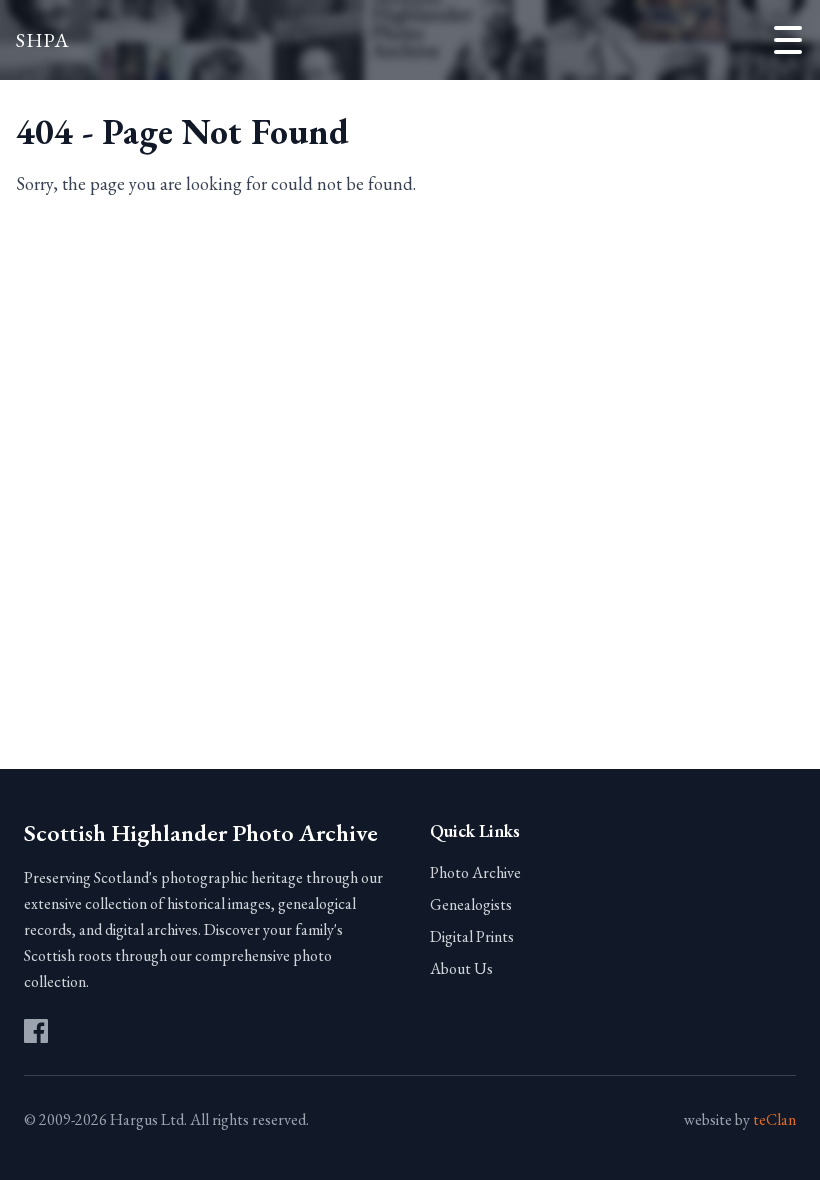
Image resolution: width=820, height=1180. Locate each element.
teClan (774, 1119)
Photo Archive (475, 872)
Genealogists (471, 904)
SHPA (42, 40)
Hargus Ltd (147, 1119)
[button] (788, 40)
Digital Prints (472, 936)
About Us (461, 968)
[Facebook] (36, 1031)
